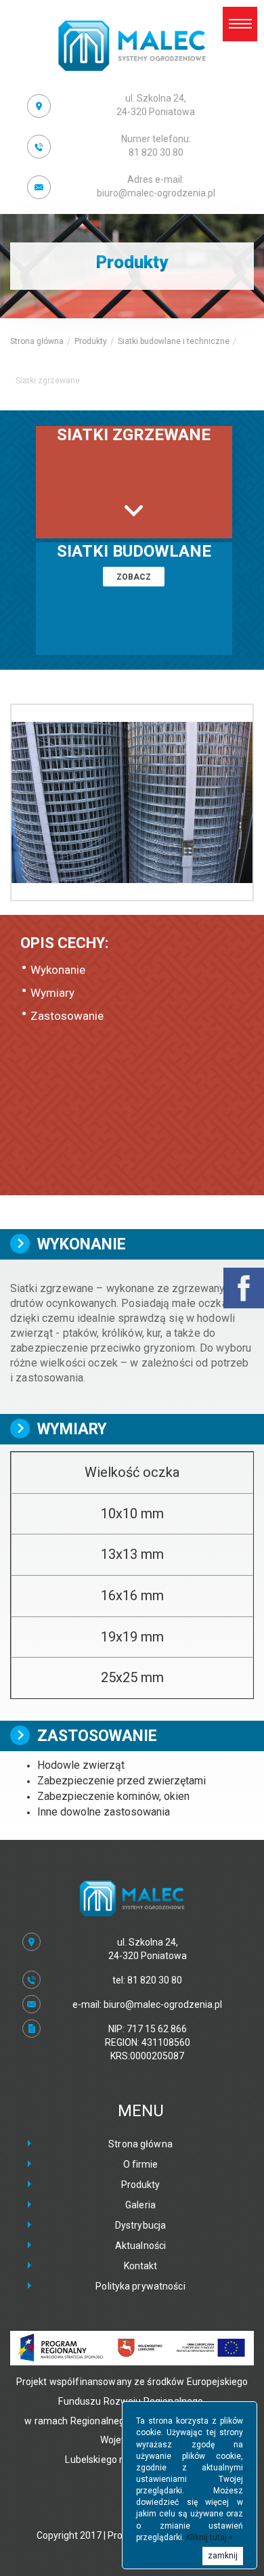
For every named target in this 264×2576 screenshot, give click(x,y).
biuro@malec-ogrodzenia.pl (156, 186)
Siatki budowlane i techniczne (174, 341)
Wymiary (52, 993)
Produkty (91, 341)
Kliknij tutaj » (210, 2537)
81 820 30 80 (156, 146)
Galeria (140, 2205)
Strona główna (37, 341)
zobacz (134, 577)
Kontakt (141, 2266)
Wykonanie (58, 970)
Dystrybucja (140, 2225)
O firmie (141, 2164)
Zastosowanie (67, 1016)
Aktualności (140, 2246)
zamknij (223, 2556)
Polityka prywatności (140, 2286)
